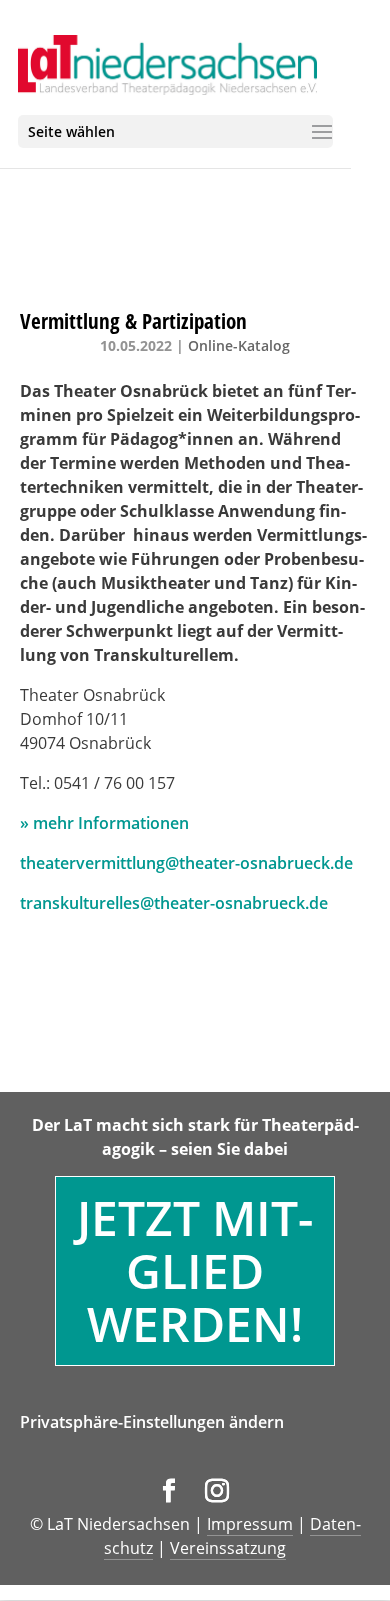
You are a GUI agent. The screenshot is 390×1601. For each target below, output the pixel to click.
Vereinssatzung (228, 1548)
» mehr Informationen (104, 823)
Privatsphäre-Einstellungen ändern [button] (152, 1422)
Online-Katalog (239, 345)
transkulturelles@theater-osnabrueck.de (174, 903)
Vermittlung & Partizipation (133, 321)
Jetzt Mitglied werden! (195, 1270)
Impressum (250, 1524)
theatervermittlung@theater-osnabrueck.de (186, 863)
